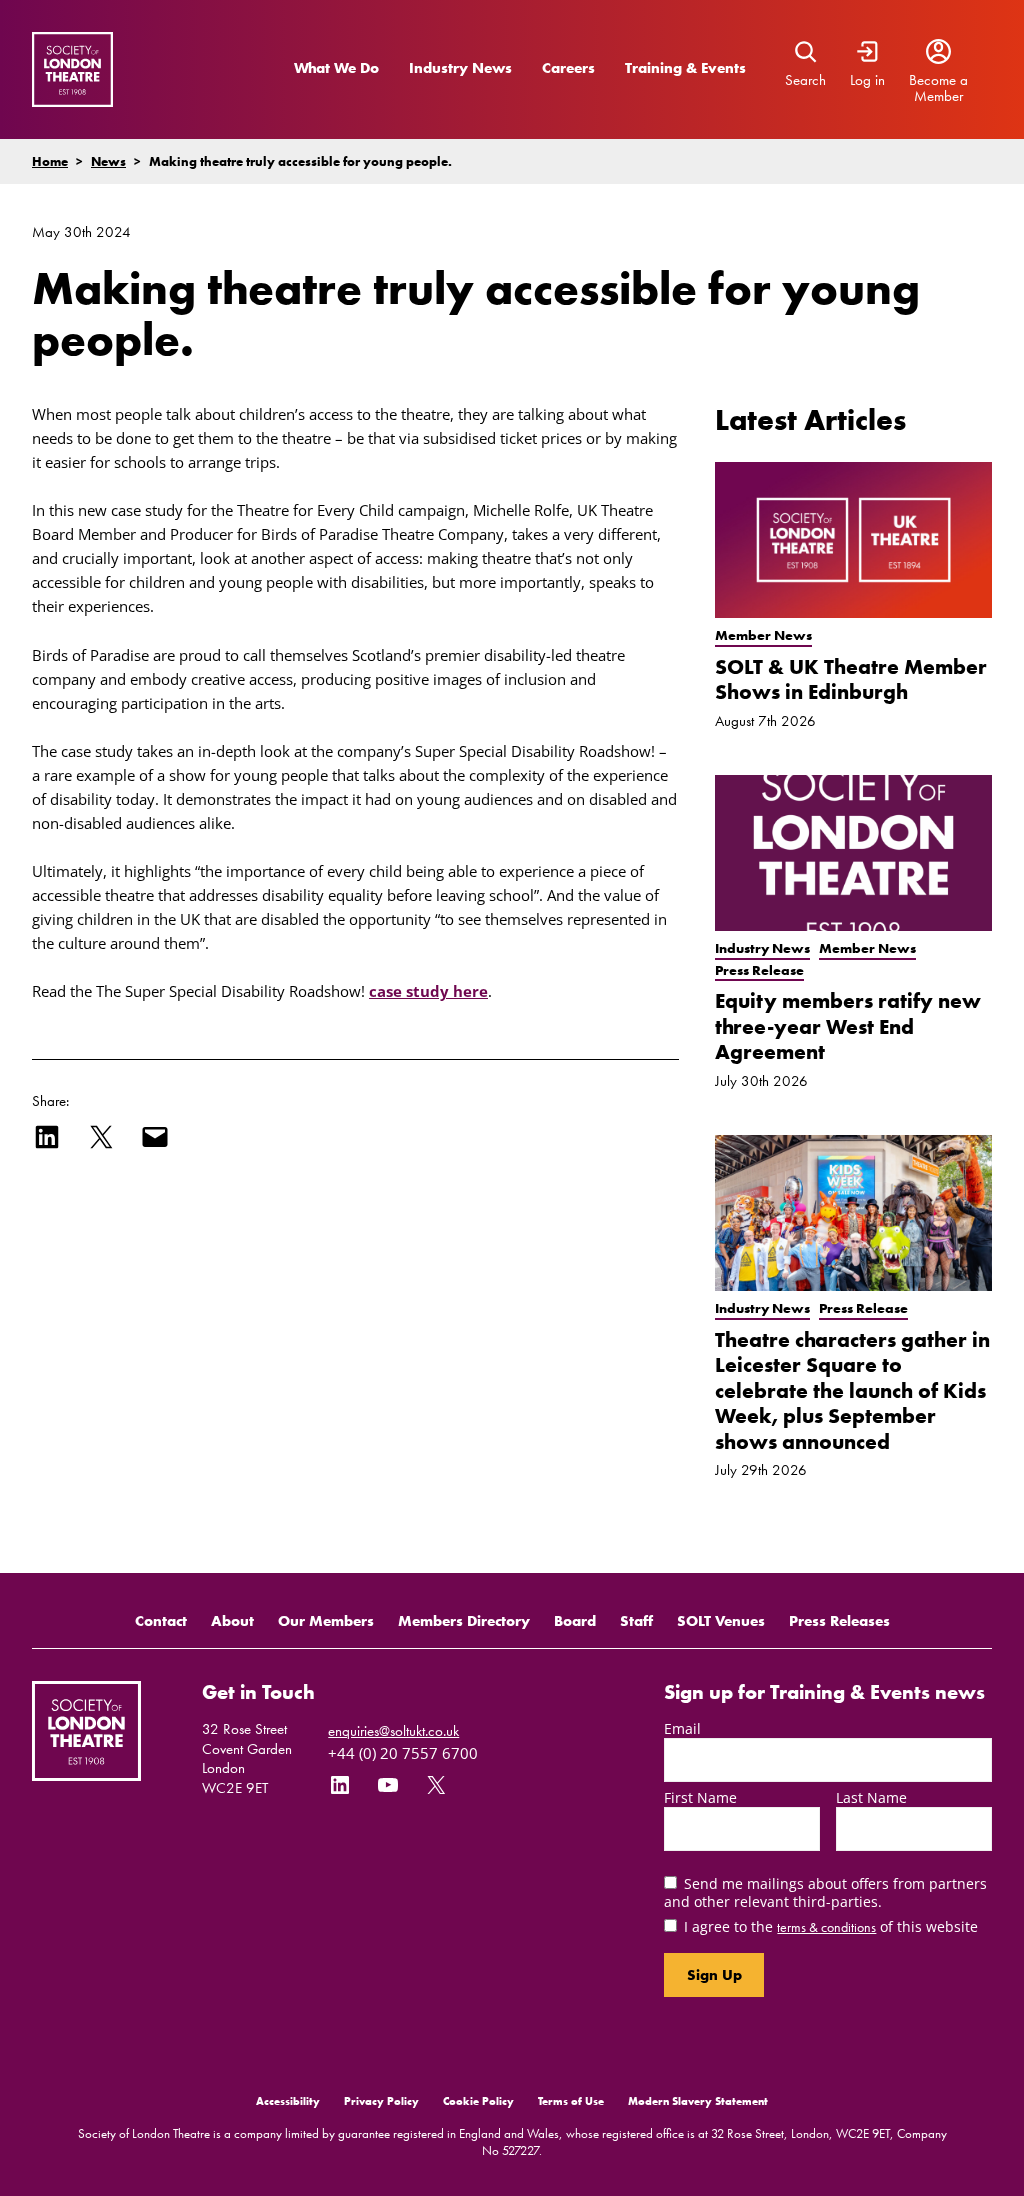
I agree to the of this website (831, 1926)
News (108, 161)
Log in (867, 80)
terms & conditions (826, 1927)
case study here (428, 991)
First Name (700, 1797)
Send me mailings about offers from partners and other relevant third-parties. (825, 1892)
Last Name (871, 1797)
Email (682, 1728)
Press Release (759, 970)
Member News (763, 635)
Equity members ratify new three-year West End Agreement (848, 1026)
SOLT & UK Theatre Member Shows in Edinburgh (851, 679)
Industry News (460, 68)
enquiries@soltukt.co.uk (393, 1731)
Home (50, 161)
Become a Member (938, 88)
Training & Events (685, 68)
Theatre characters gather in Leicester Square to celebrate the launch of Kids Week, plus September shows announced (852, 1390)
